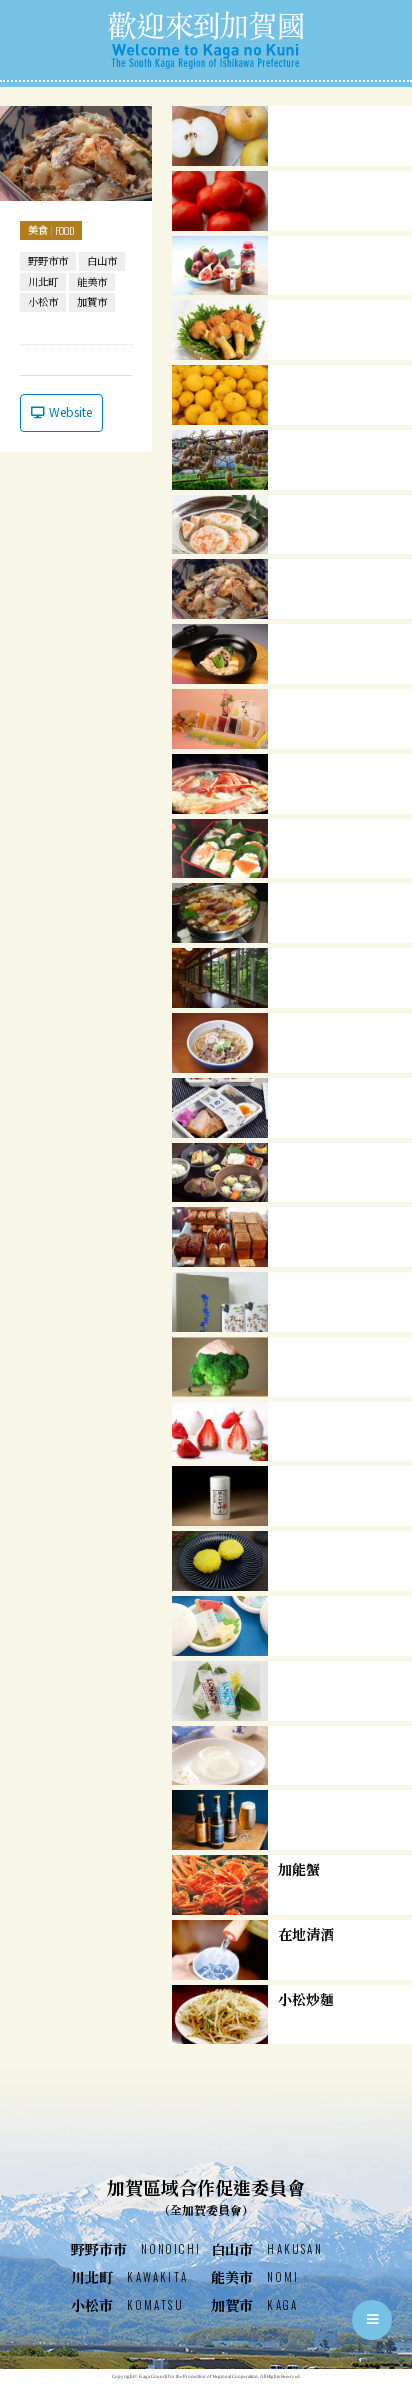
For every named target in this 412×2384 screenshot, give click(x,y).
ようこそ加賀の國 (206, 40)
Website (70, 411)
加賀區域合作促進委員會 (206, 2196)
